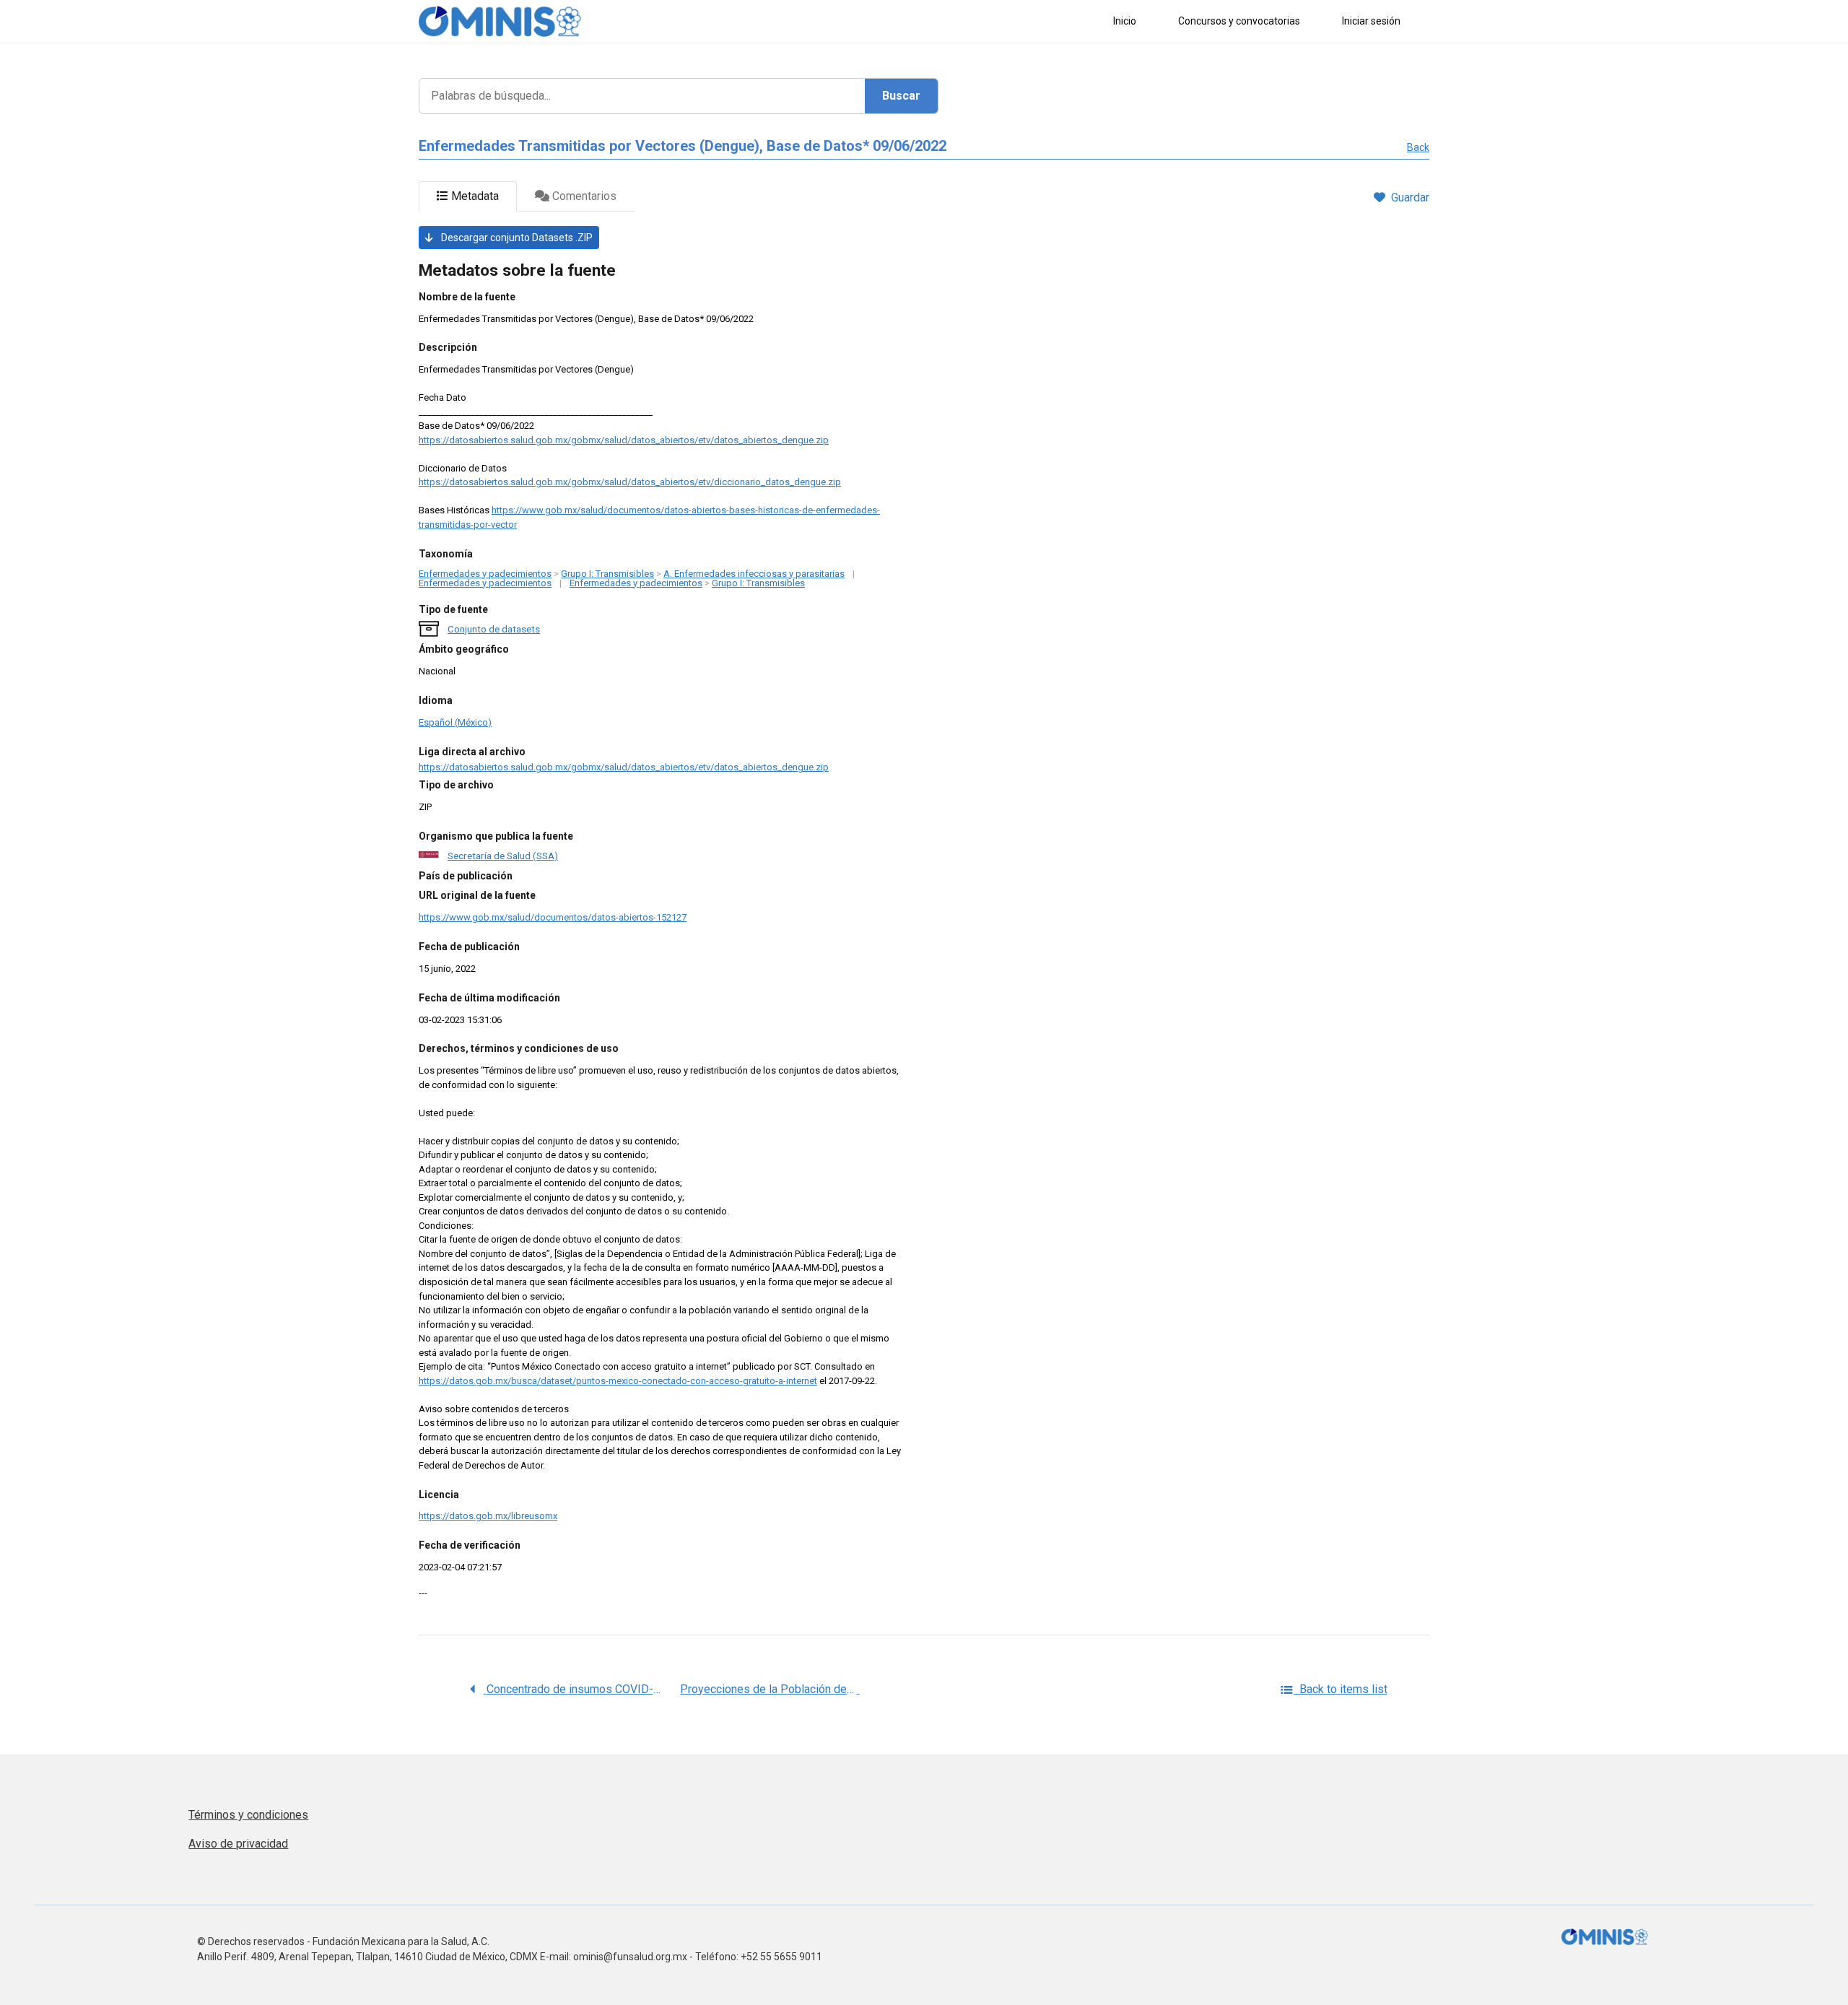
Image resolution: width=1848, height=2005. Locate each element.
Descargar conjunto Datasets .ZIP (516, 238)
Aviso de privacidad (238, 1844)
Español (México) (455, 722)
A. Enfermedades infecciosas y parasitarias (754, 574)
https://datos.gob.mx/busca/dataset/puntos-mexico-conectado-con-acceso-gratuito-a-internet (618, 1381)
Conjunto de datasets (494, 629)
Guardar (1410, 197)
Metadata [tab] (474, 196)
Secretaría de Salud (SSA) (503, 856)
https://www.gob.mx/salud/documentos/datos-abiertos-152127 (553, 917)
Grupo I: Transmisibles (607, 574)
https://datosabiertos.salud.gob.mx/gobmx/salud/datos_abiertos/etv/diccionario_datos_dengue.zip (630, 482)
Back (1418, 147)
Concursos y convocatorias (1239, 21)
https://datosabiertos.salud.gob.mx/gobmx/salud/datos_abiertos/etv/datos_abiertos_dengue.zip (624, 440)
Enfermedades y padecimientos (485, 574)
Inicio (1125, 21)
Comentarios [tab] (583, 196)
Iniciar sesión (1371, 21)
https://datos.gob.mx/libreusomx (488, 1516)
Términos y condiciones (248, 1815)
